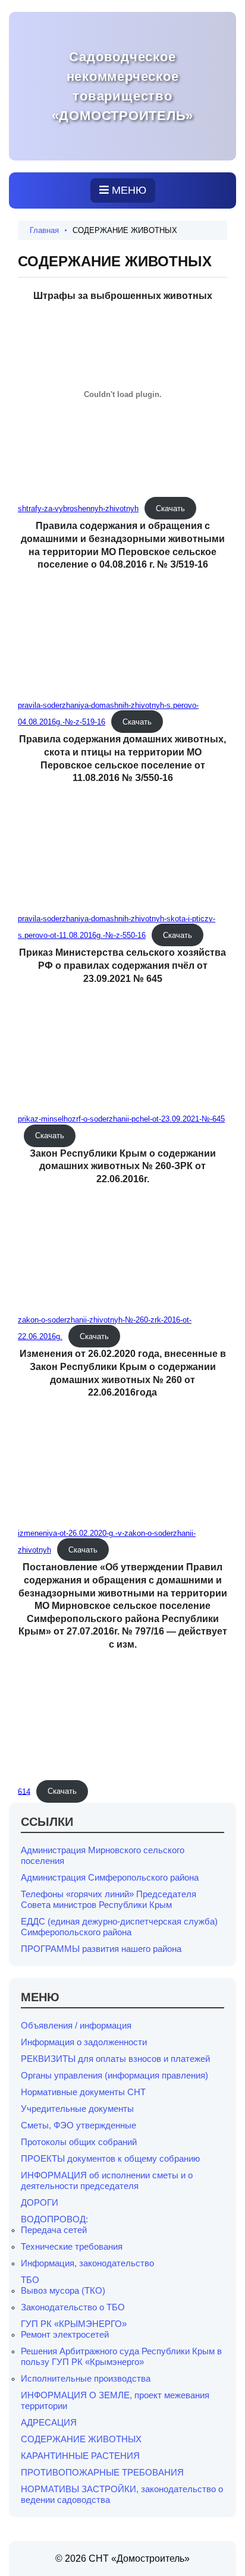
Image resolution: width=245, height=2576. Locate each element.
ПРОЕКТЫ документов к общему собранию (110, 2158)
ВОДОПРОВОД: (54, 2219)
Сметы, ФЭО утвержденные (78, 2125)
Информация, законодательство (87, 2263)
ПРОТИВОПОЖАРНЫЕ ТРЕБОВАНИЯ (102, 2472)
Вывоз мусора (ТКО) (63, 2290)
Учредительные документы (77, 2109)
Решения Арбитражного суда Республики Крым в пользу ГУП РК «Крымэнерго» (121, 2356)
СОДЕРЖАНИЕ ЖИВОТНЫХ (81, 2439)
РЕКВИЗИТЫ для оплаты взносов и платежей (115, 2059)
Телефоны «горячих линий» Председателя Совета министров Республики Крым (109, 1899)
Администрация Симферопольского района (110, 1877)
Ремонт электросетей (65, 2334)
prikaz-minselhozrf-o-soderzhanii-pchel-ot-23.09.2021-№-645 (121, 1119)
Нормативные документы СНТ (83, 2092)
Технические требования (72, 2246)
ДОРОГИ (40, 2202)
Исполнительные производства (86, 2378)
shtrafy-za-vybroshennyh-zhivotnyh (78, 508)
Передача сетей (54, 2230)
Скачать (170, 508)
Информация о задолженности (84, 2042)
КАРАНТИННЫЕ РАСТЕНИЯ (80, 2456)
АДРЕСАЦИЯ (49, 2422)
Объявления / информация (76, 2025)
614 (24, 1791)
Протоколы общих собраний (79, 2142)
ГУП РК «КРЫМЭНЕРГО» (74, 2324)
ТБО (30, 2280)
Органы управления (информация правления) (114, 2075)
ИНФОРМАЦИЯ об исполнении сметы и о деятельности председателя (107, 2180)
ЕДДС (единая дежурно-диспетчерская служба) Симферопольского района (119, 1927)
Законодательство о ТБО (73, 2307)
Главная (44, 230)
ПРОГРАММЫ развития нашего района (101, 1949)
